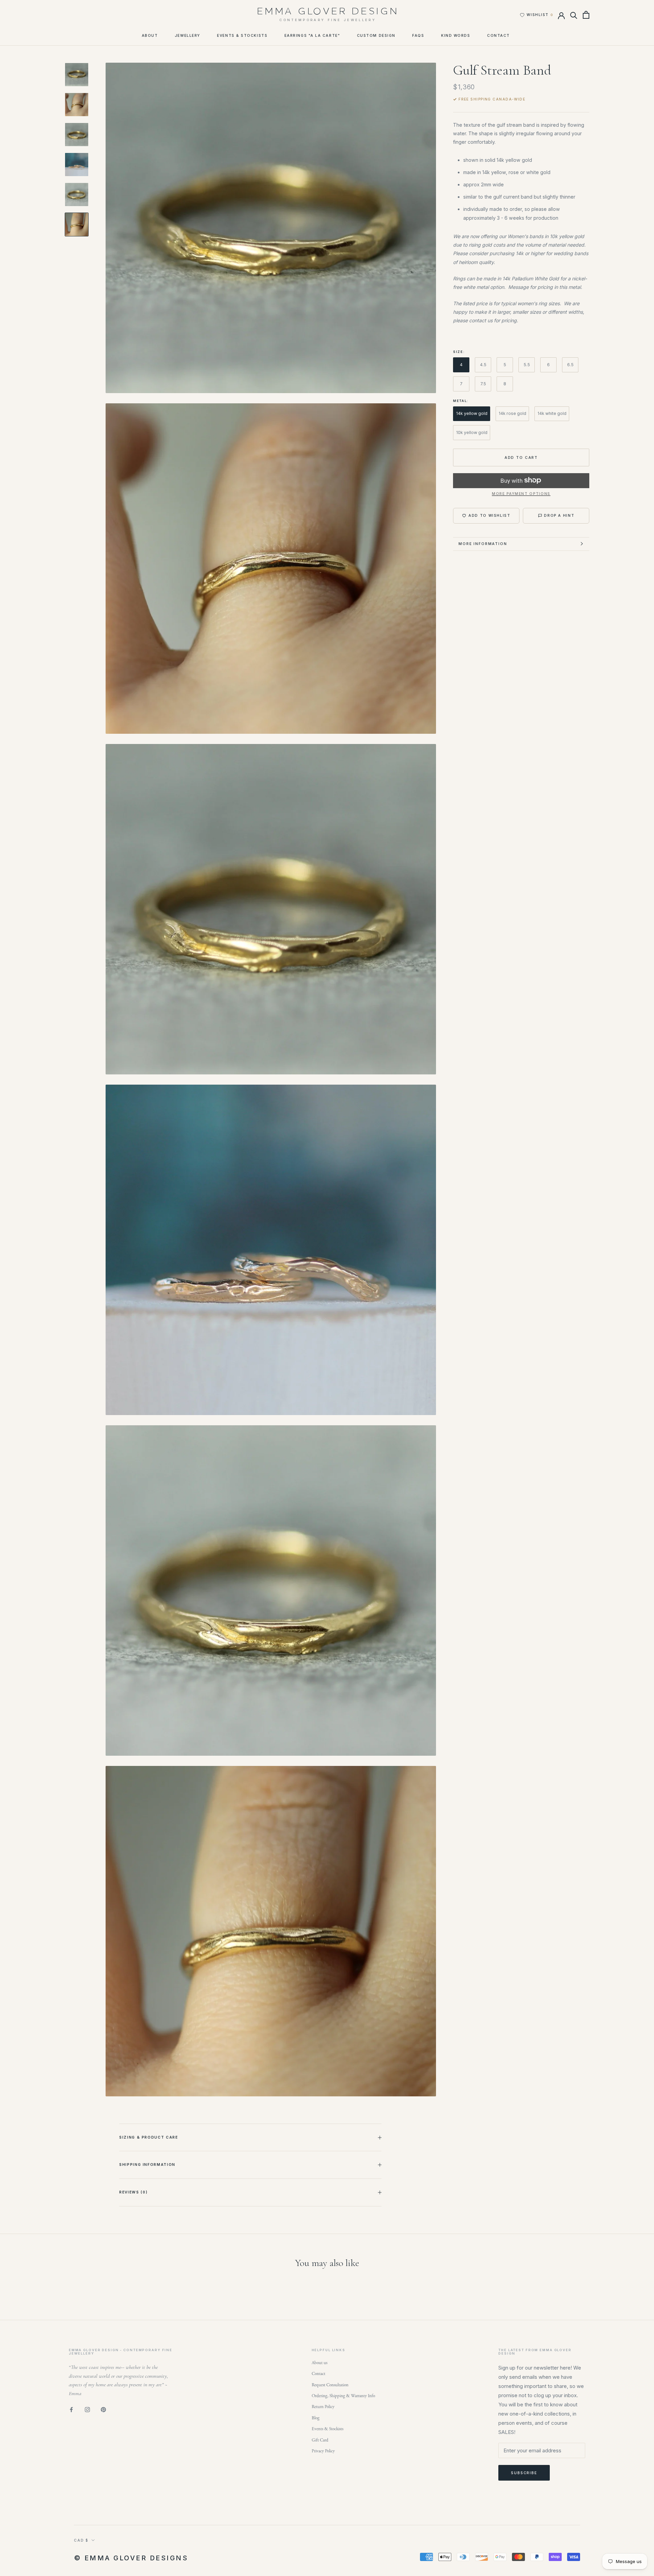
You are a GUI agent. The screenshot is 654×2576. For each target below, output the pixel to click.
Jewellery (188, 35)
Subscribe (524, 2473)
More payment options (521, 494)
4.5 (483, 364)
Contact (499, 35)
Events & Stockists (242, 35)
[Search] (574, 15)
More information (483, 544)
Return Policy (323, 2407)
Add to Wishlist (489, 515)
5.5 (527, 364)
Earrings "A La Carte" (312, 35)
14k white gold (552, 413)
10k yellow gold (472, 432)
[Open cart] (586, 15)
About (150, 35)
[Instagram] (87, 2409)
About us (320, 2363)
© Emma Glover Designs (131, 2558)
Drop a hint (559, 515)
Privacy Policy (323, 2451)
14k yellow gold (472, 413)
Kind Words (456, 35)
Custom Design (376, 35)
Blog (316, 2418)
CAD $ (81, 2540)
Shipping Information (147, 2164)
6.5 (570, 364)
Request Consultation (330, 2385)
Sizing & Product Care (149, 2137)
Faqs (418, 35)
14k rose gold (512, 413)
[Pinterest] (103, 2409)
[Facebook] (71, 2409)
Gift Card (320, 2440)
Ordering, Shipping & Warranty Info (343, 2396)
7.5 (483, 383)
